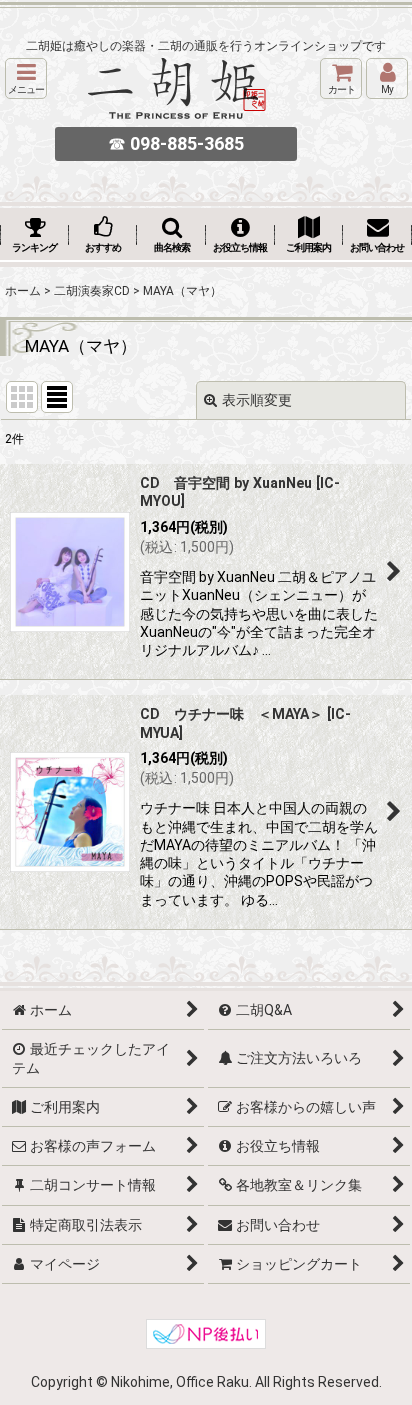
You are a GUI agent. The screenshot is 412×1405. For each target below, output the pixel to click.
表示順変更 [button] (257, 400)
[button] (26, 78)
